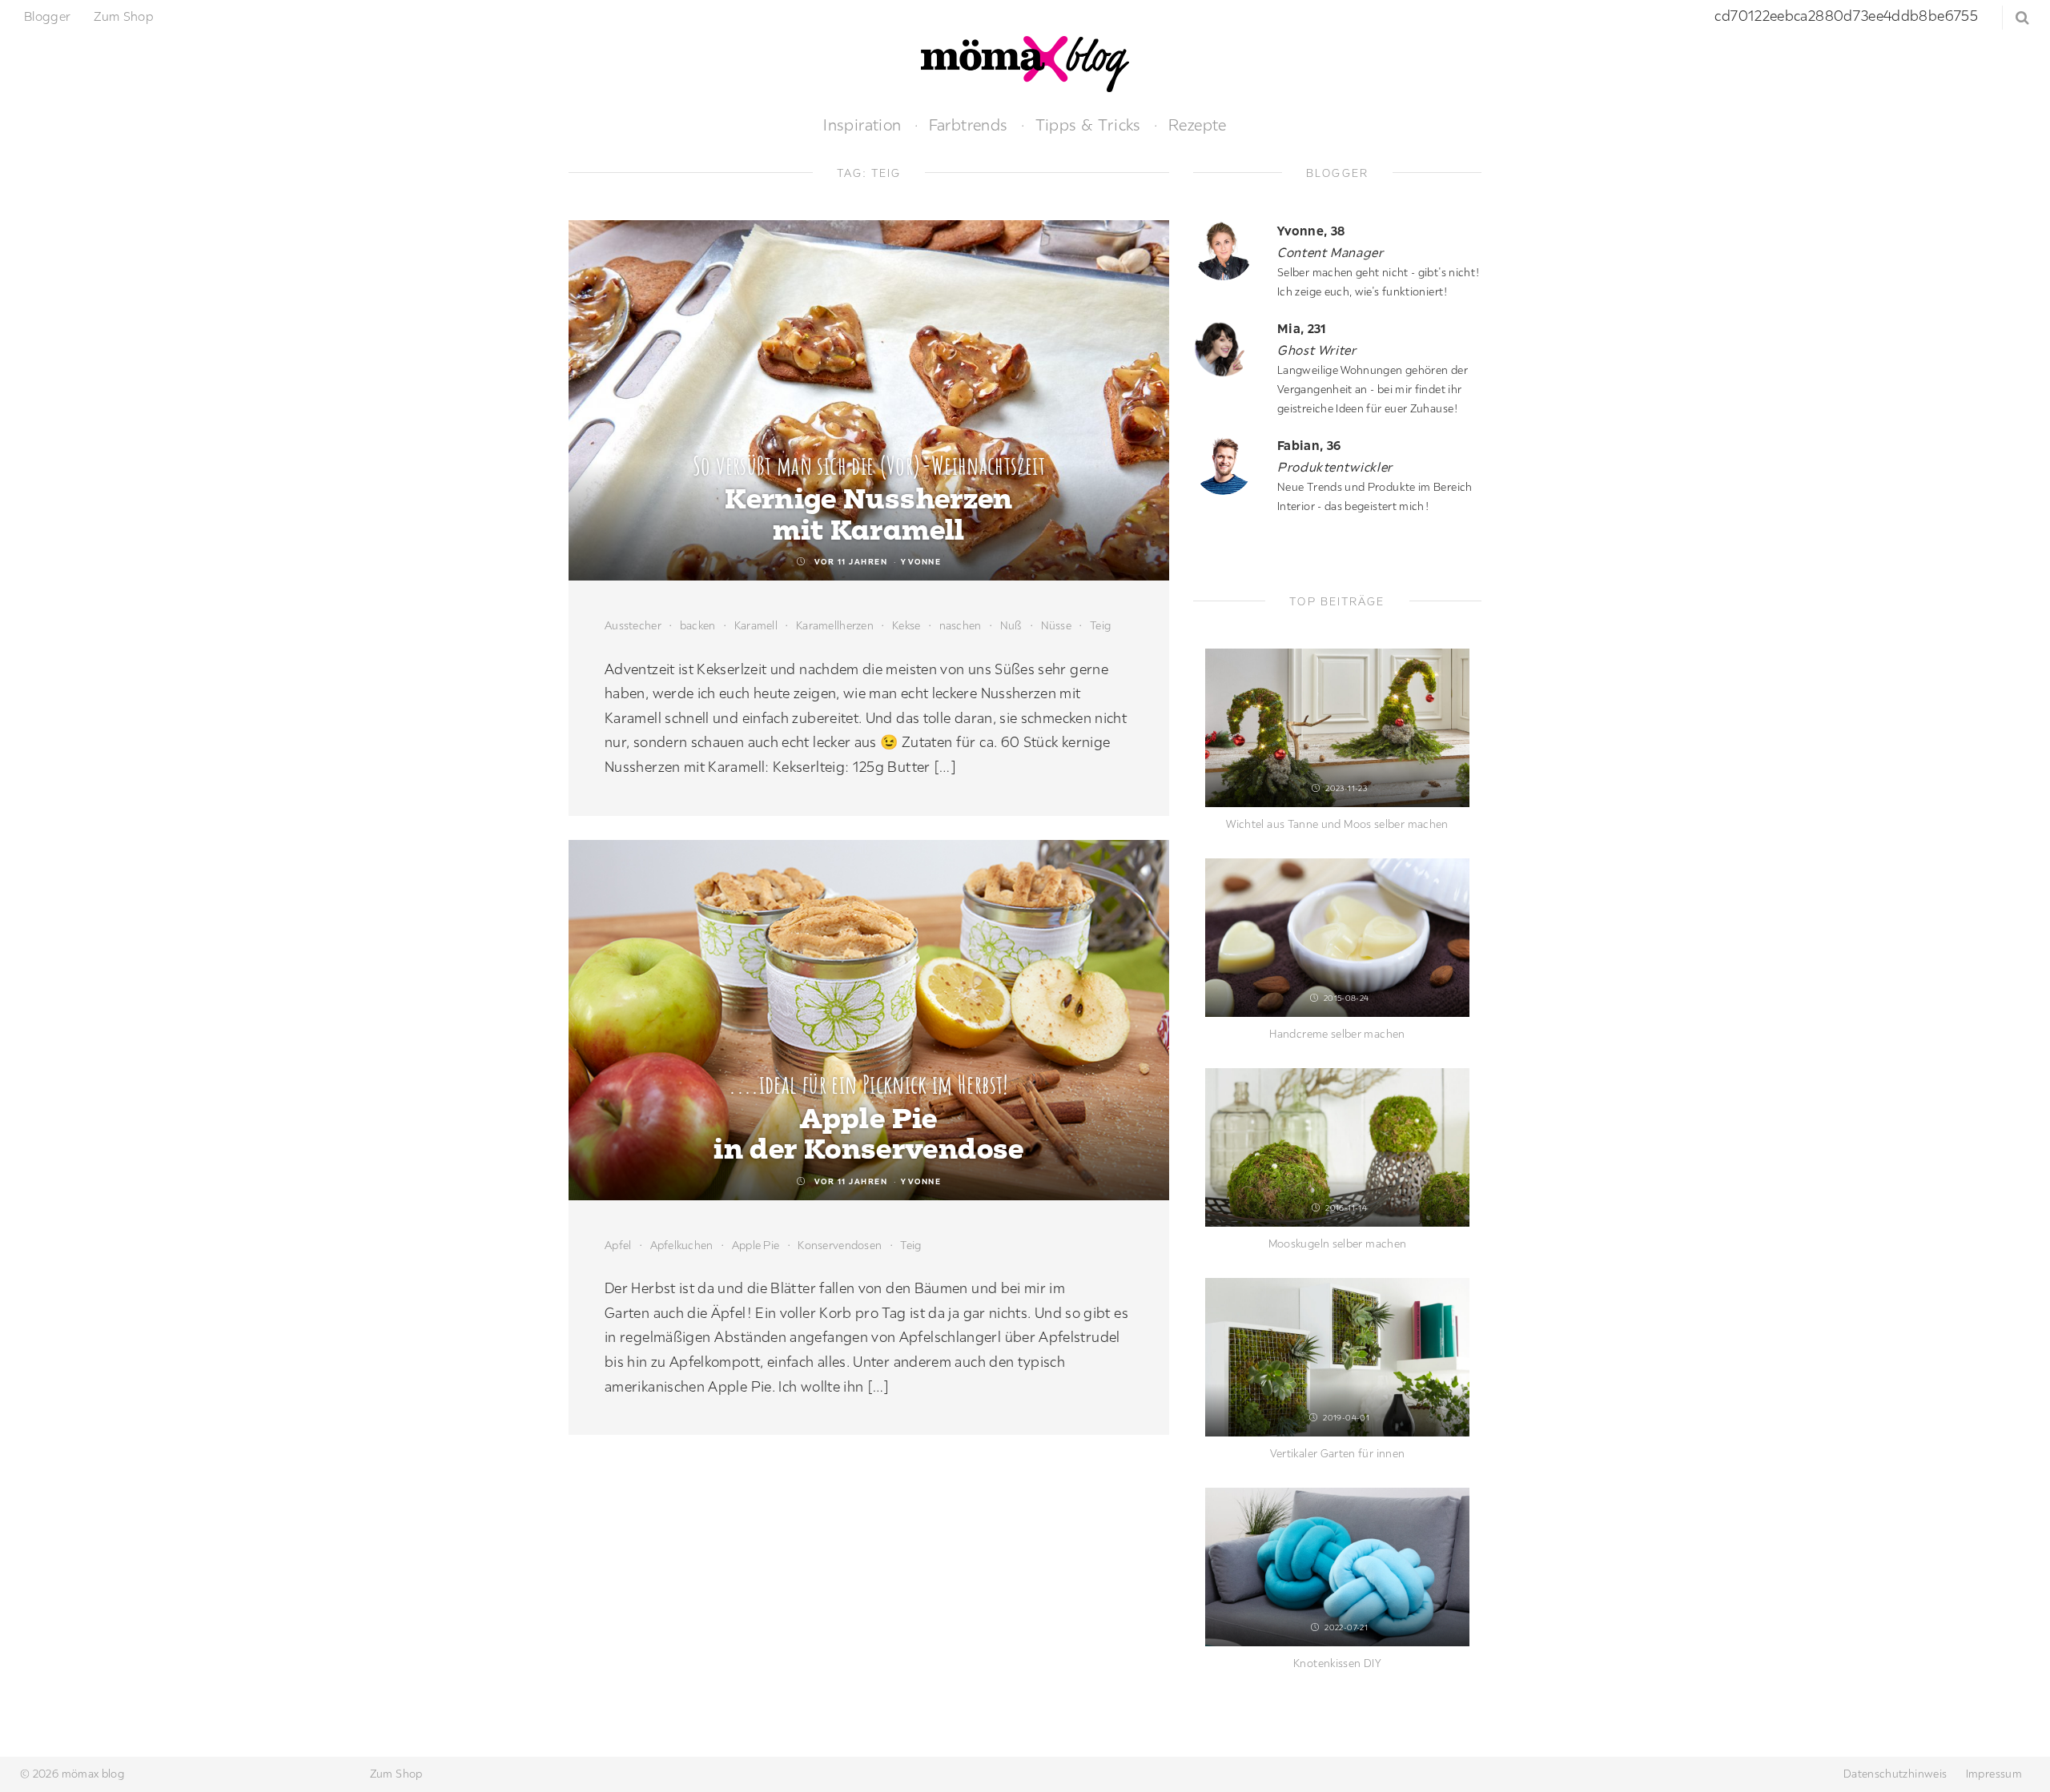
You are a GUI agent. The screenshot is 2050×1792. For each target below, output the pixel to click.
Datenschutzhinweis (1895, 1774)
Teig (1100, 625)
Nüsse (1056, 625)
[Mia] (1229, 348)
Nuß (1011, 625)
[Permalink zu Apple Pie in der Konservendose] (869, 1020)
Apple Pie (756, 1245)
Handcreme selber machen (1337, 1034)
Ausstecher (633, 625)
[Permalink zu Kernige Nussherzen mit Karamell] (869, 400)
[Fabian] (1229, 465)
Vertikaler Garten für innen (1338, 1453)
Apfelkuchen (682, 1245)
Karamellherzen (835, 625)
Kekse (906, 625)
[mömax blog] (1025, 62)
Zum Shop (124, 16)
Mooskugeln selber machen (1338, 1244)
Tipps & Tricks (1088, 125)
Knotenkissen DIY (1337, 1663)
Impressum (1994, 1774)
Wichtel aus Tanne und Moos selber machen (1337, 824)
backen (698, 625)
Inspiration (862, 125)
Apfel (618, 1245)
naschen (961, 625)
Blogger (48, 16)
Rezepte (1198, 125)
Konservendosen (840, 1245)
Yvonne (921, 562)
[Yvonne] (1229, 250)
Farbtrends (969, 125)
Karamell (756, 625)
